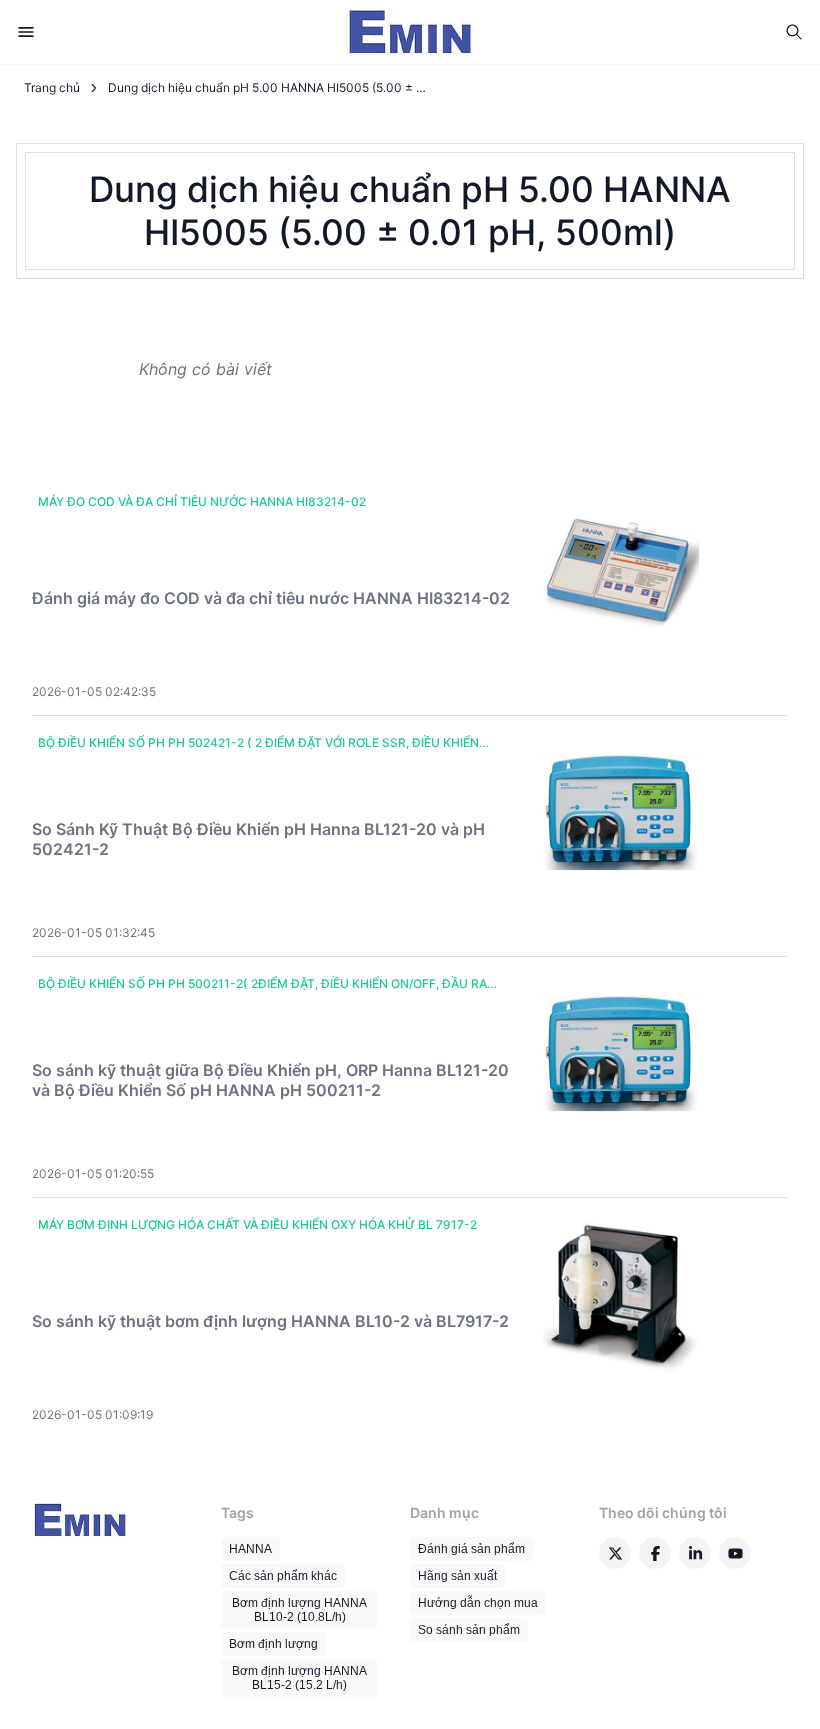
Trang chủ (52, 87)
